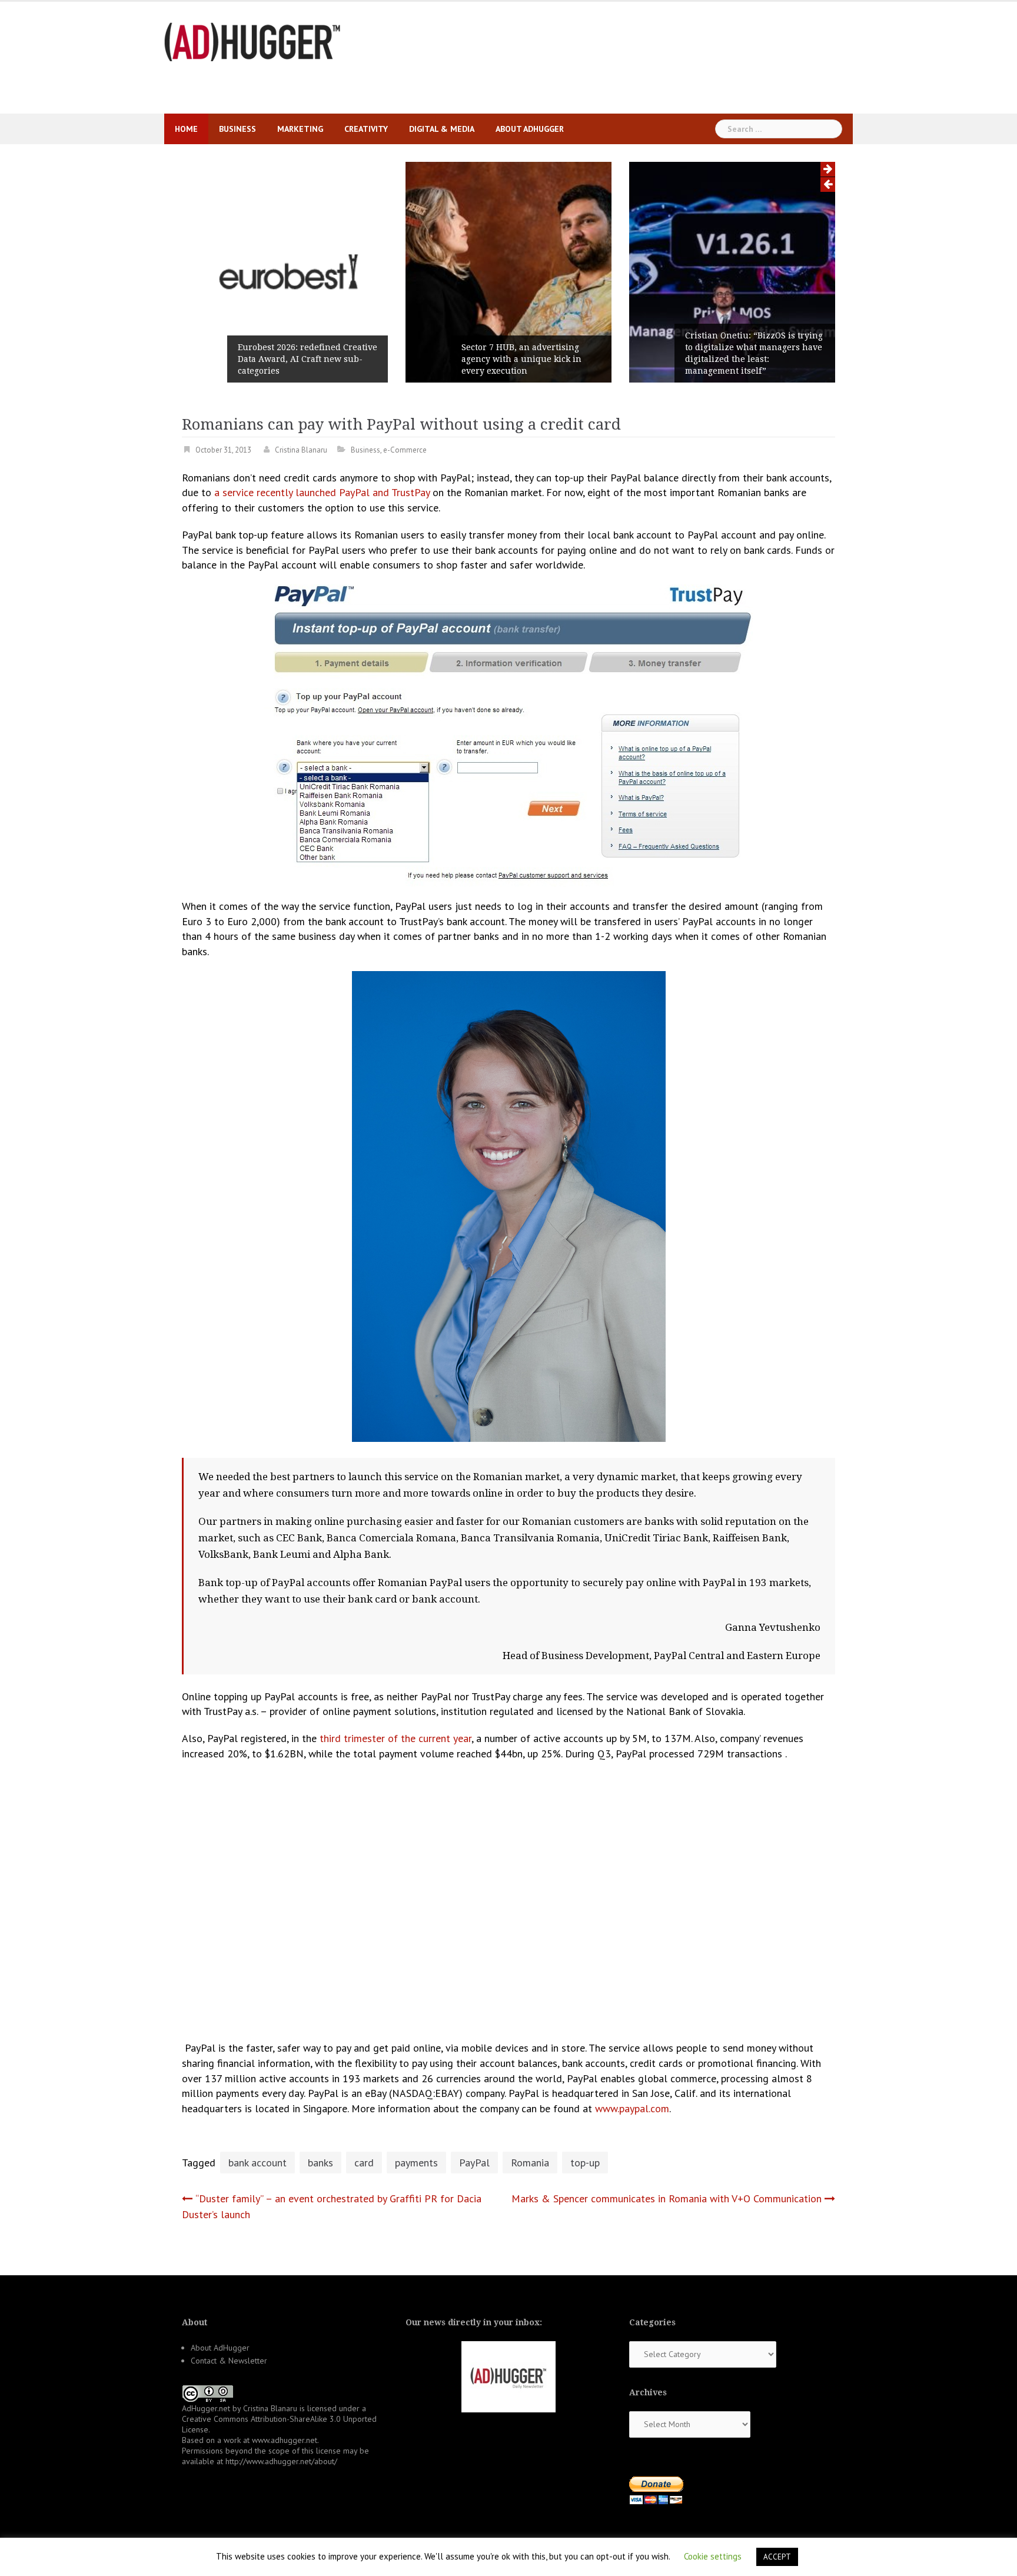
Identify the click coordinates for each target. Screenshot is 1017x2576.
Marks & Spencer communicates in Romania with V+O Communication (667, 2198)
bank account (257, 2163)
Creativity (366, 129)
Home (186, 129)
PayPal (474, 2163)
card (364, 2163)
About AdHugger (530, 129)
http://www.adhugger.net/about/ (281, 2461)
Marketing (300, 129)
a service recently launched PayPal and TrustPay (322, 492)
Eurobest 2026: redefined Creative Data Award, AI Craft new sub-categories (308, 359)
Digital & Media (442, 129)
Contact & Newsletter (229, 2361)
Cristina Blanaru (301, 450)
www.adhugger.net (285, 2440)
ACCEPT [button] (777, 2557)
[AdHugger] (252, 41)
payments (416, 2163)
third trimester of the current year (395, 1738)
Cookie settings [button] (713, 2556)
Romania (530, 2163)
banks (320, 2163)
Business (237, 129)
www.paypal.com (632, 2108)
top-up (585, 2163)
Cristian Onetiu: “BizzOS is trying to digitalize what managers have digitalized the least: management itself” (754, 353)
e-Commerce (405, 450)
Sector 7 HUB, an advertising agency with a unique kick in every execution (521, 359)
